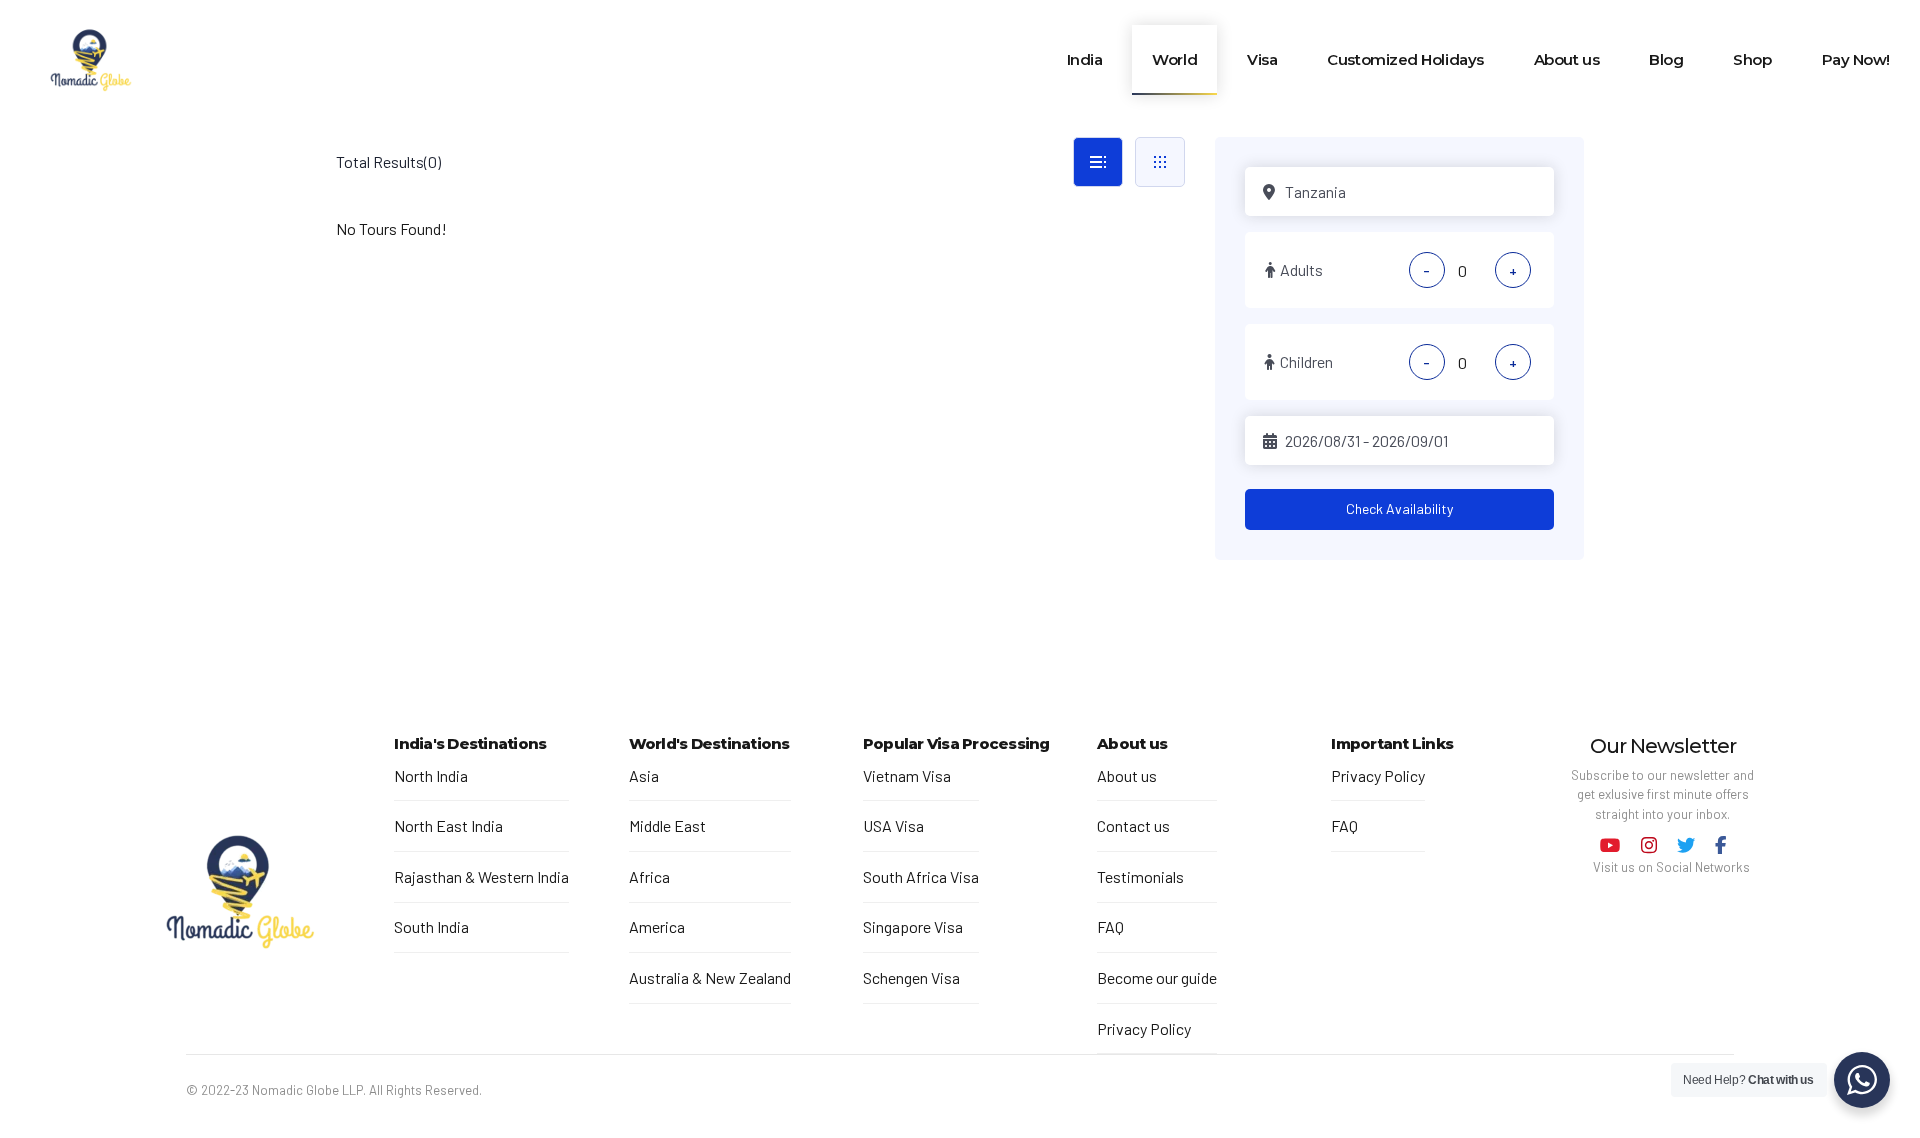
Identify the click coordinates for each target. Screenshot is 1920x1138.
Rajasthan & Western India (481, 876)
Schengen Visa (911, 977)
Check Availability (1399, 508)
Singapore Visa (913, 926)
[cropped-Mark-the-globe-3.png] (240, 895)
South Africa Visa (921, 876)
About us (1566, 59)
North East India (448, 825)
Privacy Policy (1144, 1028)
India (1085, 59)
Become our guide (1157, 977)
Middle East (667, 825)
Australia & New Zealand (710, 977)
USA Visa (893, 825)
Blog (1666, 59)
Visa (1262, 59)
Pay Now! (1856, 59)
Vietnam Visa (907, 775)
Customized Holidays (1405, 59)
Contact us (1133, 825)
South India (431, 926)
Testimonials (1140, 876)
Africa (649, 876)
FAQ (1110, 926)
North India (431, 775)
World (1174, 59)
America (657, 926)
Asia (644, 775)
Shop (1752, 59)
